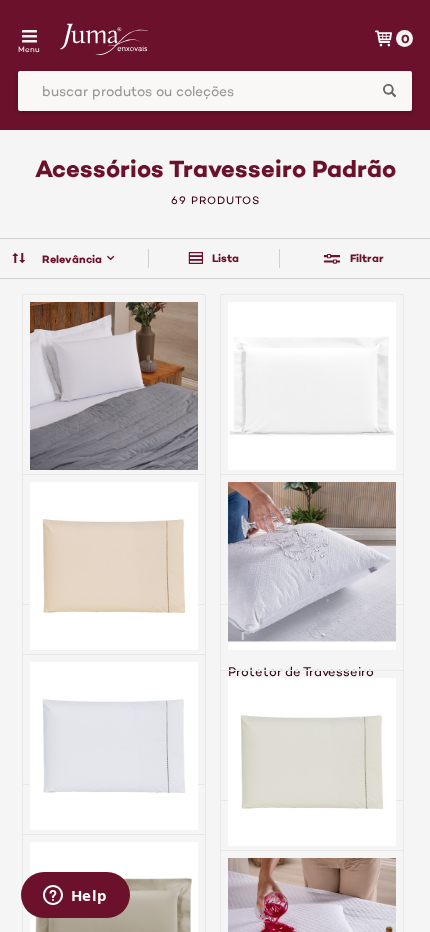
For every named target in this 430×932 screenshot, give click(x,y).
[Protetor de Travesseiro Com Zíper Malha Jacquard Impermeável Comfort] (312, 637)
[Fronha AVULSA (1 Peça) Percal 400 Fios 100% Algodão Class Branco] (312, 449)
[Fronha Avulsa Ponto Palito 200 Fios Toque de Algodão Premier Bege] (114, 629)
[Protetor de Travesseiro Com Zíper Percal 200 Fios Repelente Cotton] (114, 449)
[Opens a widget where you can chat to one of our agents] (75, 897)
